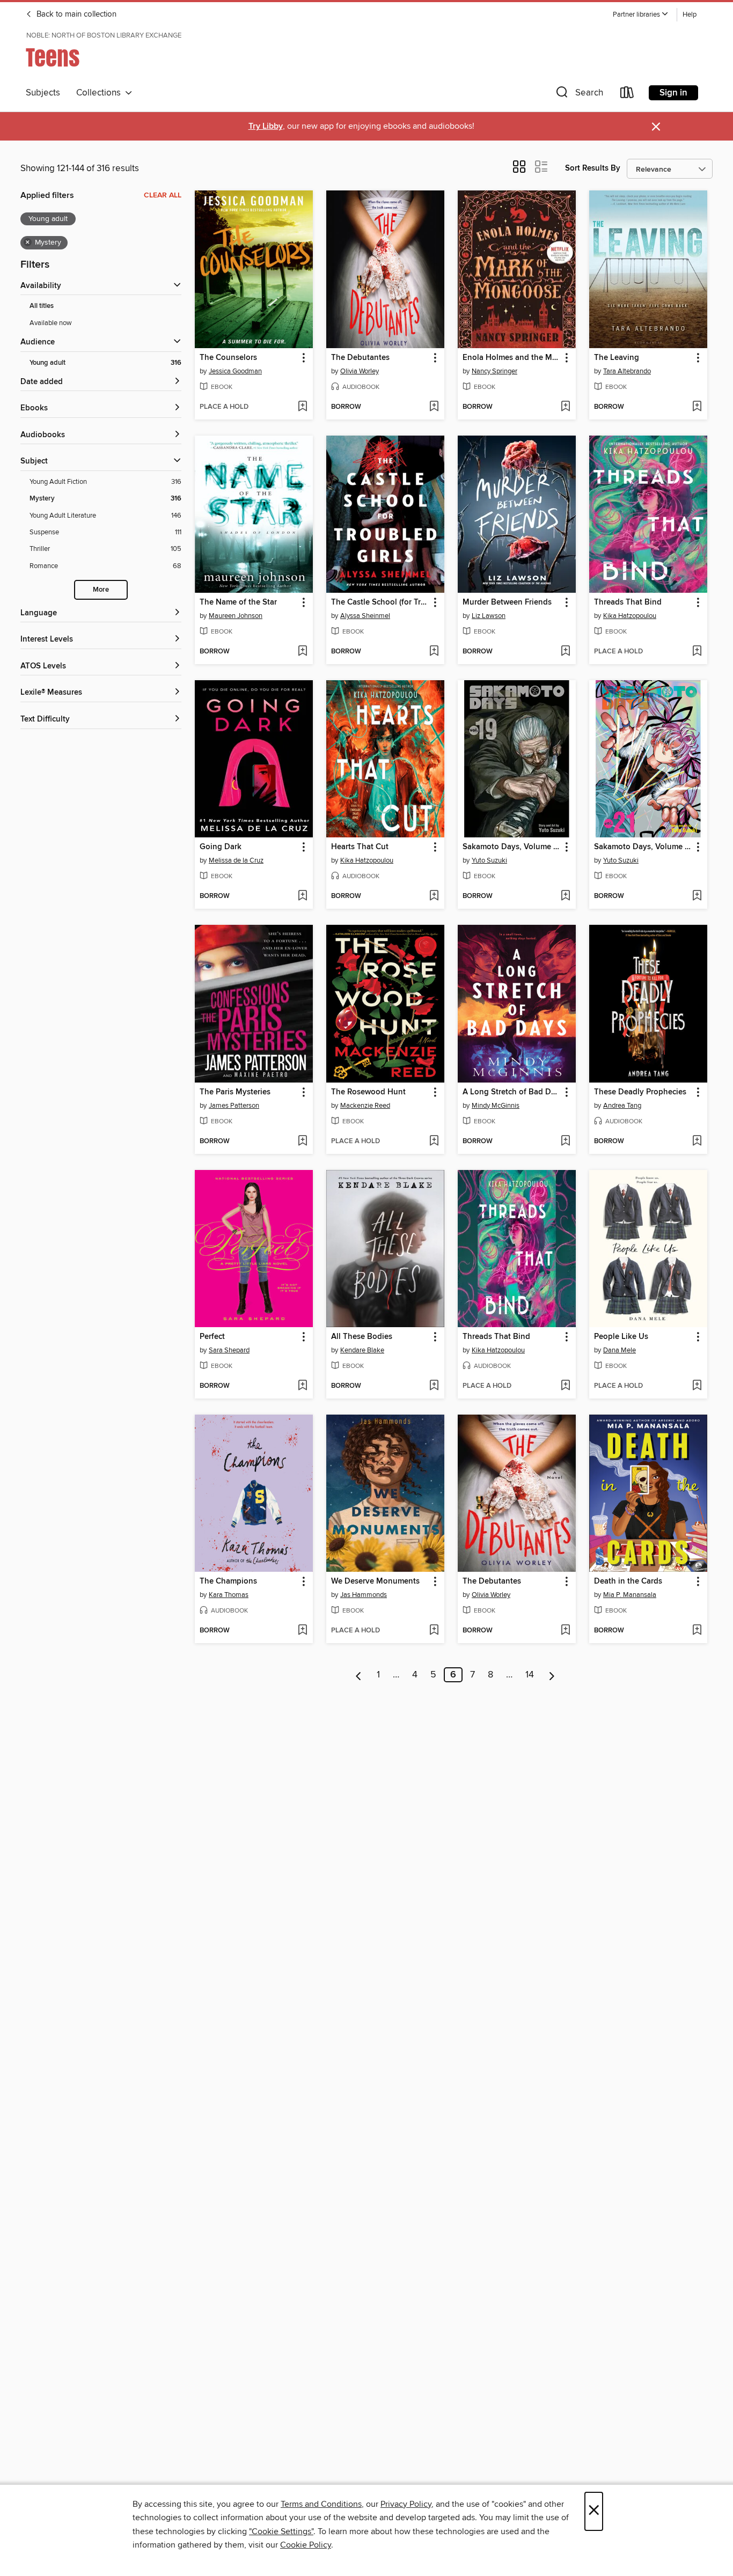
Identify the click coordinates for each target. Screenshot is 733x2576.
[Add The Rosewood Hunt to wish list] (434, 1142)
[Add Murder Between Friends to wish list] (565, 652)
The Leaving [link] (617, 358)
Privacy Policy (406, 2504)
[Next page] (552, 1675)
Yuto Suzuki (489, 860)
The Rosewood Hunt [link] (368, 1092)
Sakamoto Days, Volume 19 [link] (512, 847)
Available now (51, 323)
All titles (42, 306)
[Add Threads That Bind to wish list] (697, 652)
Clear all (163, 195)
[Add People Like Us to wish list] (697, 1386)
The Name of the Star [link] (238, 602)
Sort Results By (593, 168)
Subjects (43, 93)
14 (530, 1675)
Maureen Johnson (236, 616)
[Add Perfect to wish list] (302, 1386)
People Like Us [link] (621, 1337)
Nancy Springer (494, 371)
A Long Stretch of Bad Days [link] (512, 1092)
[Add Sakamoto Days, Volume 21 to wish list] (697, 896)
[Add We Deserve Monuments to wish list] (434, 1631)
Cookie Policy (306, 2545)
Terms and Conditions (321, 2504)
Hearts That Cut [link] (360, 847)
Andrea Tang (622, 1106)
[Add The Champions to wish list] (302, 1631)
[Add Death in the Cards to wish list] (697, 1631)
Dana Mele (620, 1350)
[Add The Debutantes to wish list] (434, 407)
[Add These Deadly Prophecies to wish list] (697, 1142)
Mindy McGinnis (496, 1106)
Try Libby (266, 126)
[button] (641, 15)
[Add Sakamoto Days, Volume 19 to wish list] (565, 896)
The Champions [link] (228, 1581)
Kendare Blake (362, 1350)
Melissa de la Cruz (236, 860)
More (101, 590)
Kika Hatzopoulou (630, 616)
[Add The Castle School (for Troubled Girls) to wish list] (434, 652)
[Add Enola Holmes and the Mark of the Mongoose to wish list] (565, 407)
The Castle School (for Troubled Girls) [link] (380, 602)
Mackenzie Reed (365, 1106)
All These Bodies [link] (362, 1337)
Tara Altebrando (627, 371)
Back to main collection (75, 14)
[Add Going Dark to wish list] (302, 896)
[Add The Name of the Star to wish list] (302, 652)
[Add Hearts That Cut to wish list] (434, 896)
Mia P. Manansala (630, 1595)
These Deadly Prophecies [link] (640, 1092)
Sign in (673, 93)
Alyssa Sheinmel (365, 616)
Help (690, 15)
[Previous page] (359, 1675)
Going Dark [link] (221, 847)
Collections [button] (101, 93)
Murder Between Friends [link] (507, 602)
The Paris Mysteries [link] (235, 1092)
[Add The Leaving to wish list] (697, 407)
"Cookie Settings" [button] (281, 2531)
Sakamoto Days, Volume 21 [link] (643, 847)
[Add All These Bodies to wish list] (434, 1386)
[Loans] (627, 95)
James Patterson (234, 1106)
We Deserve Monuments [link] (375, 1581)
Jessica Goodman (235, 371)
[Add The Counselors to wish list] (302, 407)
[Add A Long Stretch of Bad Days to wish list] (565, 1142)
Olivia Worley (360, 371)
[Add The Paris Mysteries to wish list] (302, 1142)
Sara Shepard (229, 1350)
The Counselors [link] (228, 358)
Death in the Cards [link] (628, 1581)
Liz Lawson (489, 616)
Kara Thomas (229, 1595)
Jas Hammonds (364, 1595)
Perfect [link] (212, 1337)
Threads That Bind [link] (628, 602)
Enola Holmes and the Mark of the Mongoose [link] (512, 358)
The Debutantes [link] (360, 358)
